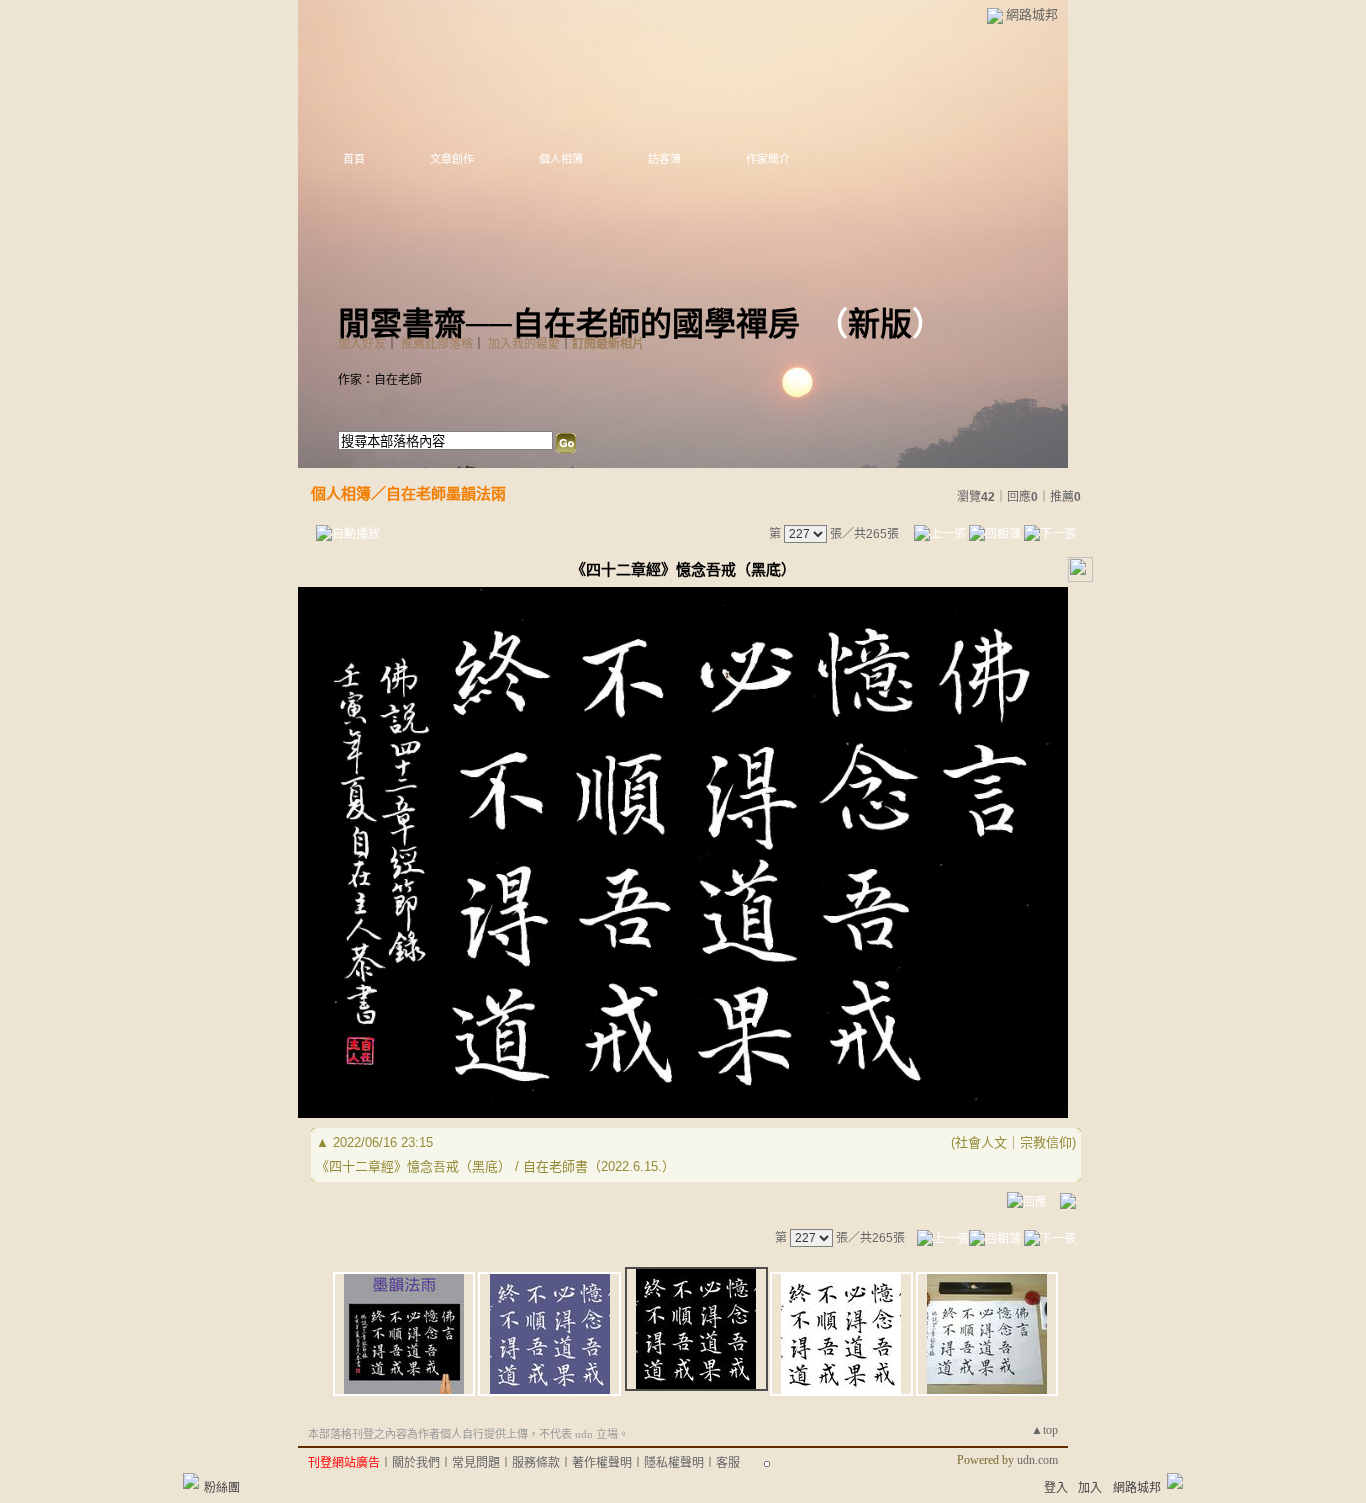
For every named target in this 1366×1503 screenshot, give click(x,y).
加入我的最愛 (524, 344)
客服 (728, 1463)
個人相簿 (561, 159)
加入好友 (362, 344)
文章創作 (452, 159)
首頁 (354, 159)
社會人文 (981, 1142)
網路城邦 (1032, 14)
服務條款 (536, 1463)
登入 (1056, 1488)
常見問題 (476, 1463)
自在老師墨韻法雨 (446, 493)
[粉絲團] (191, 1481)
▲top (1044, 1430)
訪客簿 (664, 159)
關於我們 (416, 1463)
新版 (880, 324)
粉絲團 (222, 1488)
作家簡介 (768, 159)
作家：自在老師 (380, 380)
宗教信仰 (1046, 1142)
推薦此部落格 (437, 344)
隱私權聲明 (674, 1463)
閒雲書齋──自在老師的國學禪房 (569, 324)
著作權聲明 (602, 1463)
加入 (1090, 1488)
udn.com (1037, 1460)
